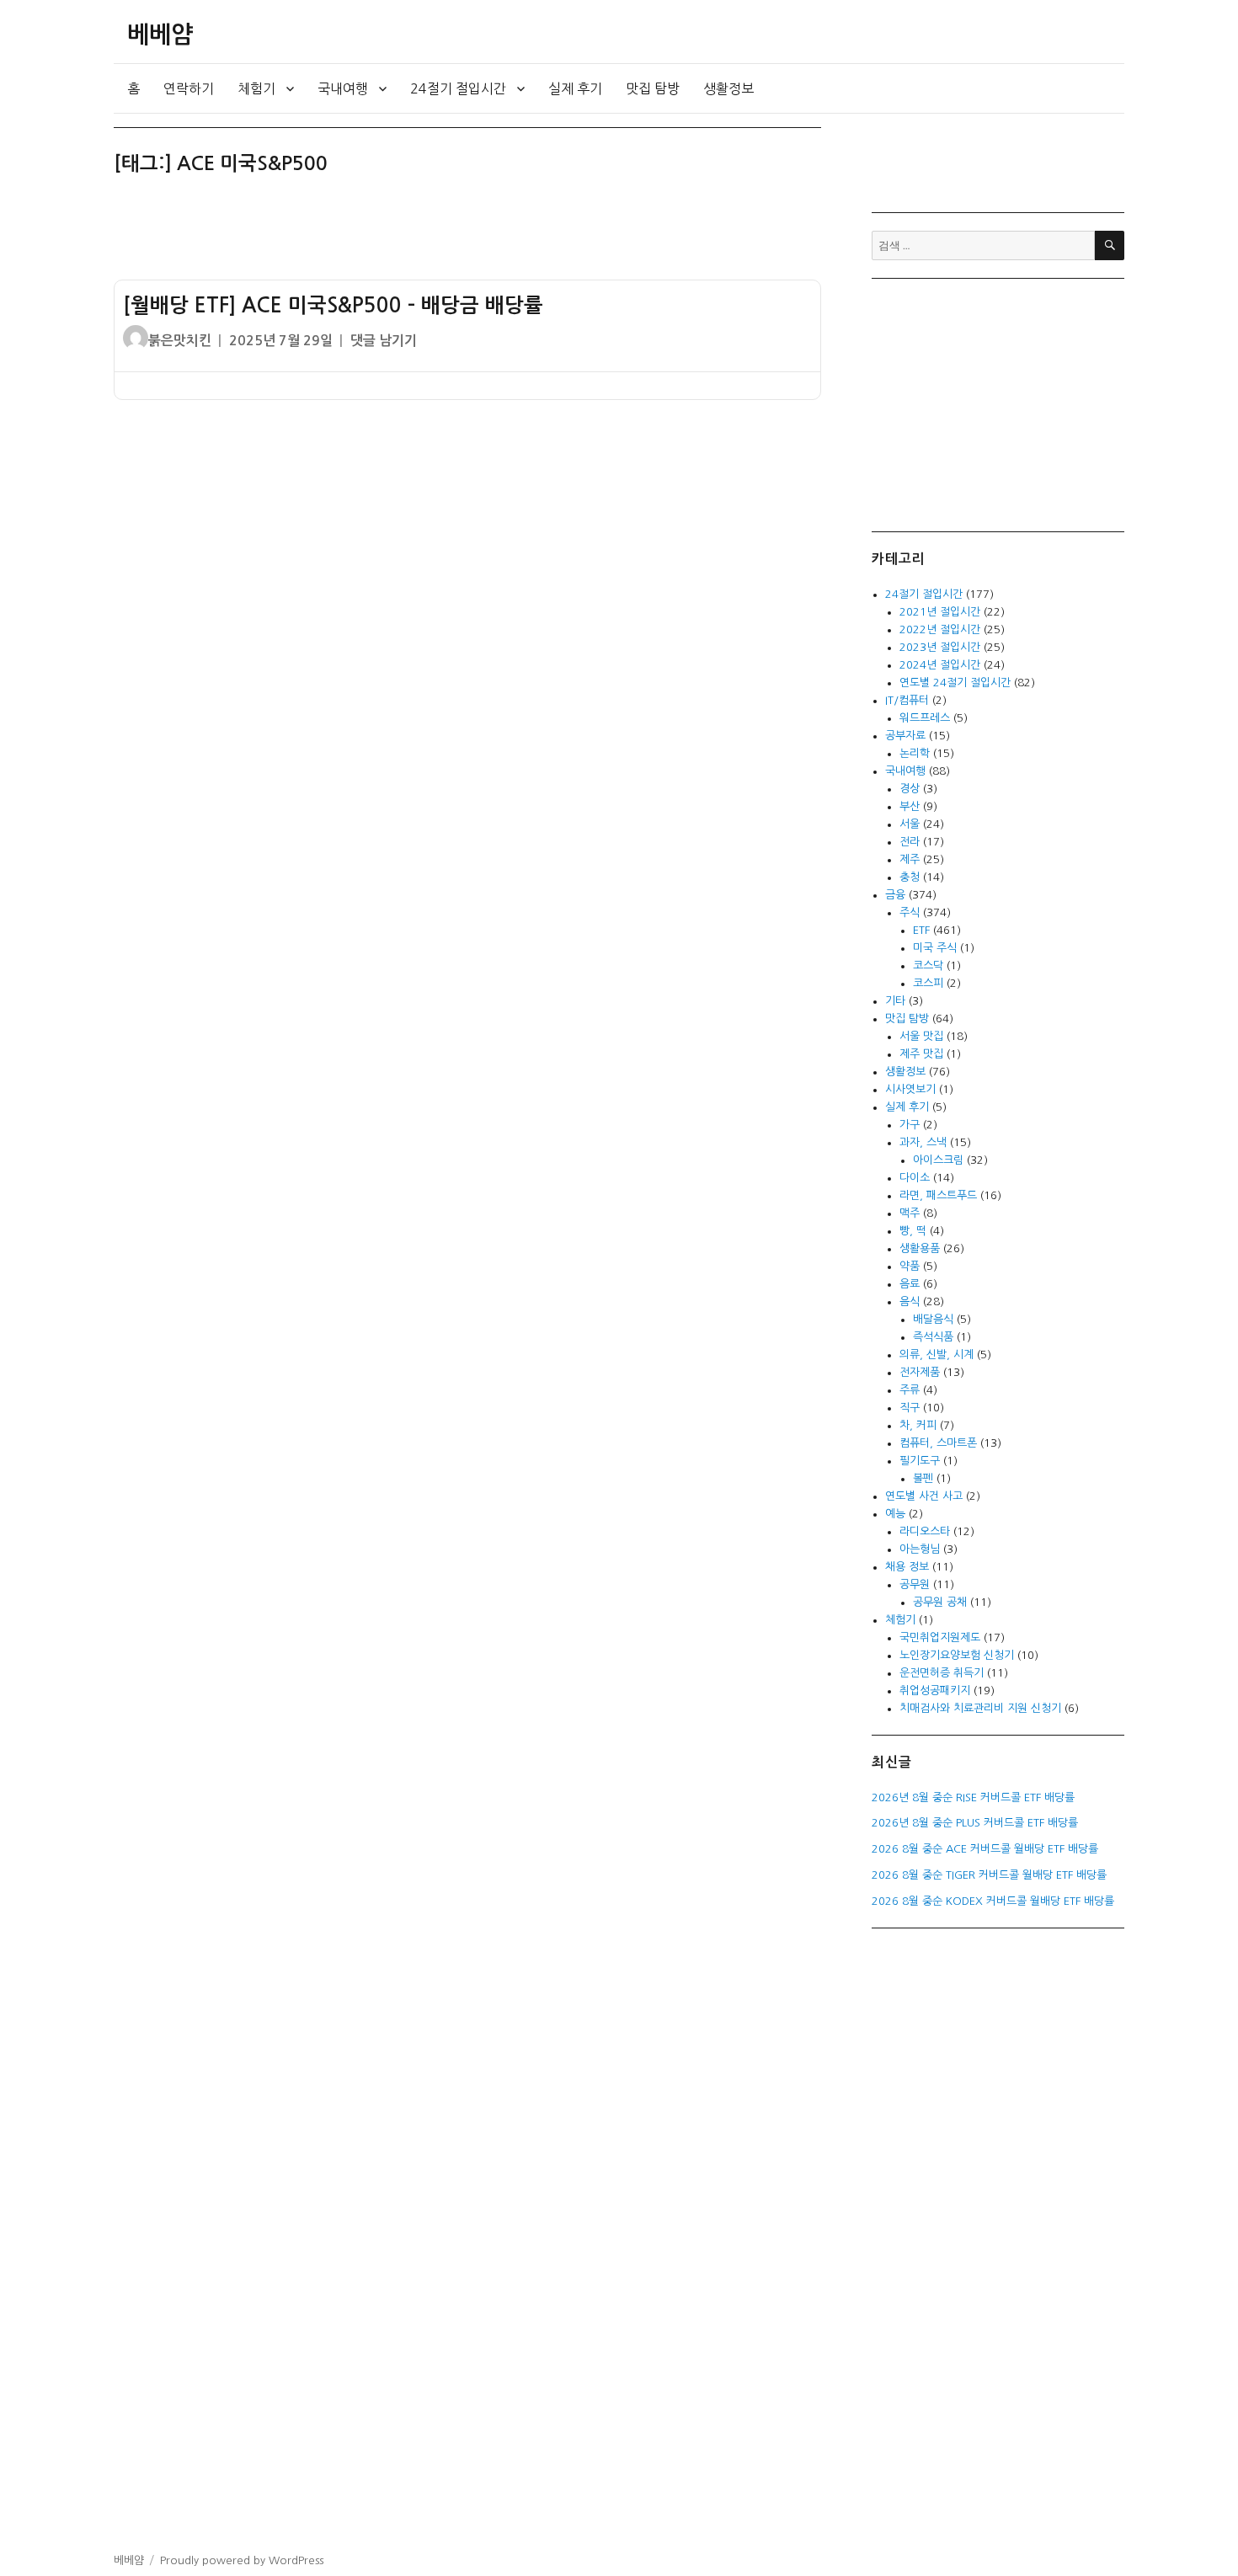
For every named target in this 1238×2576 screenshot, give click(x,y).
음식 (910, 1301)
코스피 (928, 983)
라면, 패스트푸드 (938, 1195)
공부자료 (905, 736)
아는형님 (920, 1549)
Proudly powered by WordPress (242, 2560)
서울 (910, 824)
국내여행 (343, 88)
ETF (921, 930)
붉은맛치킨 (180, 341)
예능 (895, 1514)
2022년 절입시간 (940, 629)
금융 (895, 895)
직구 (910, 1408)
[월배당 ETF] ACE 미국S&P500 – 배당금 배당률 (333, 306)
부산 (910, 806)
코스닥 (928, 965)
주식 (910, 912)
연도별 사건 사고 (924, 1496)
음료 (910, 1284)
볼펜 (923, 1478)
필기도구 (920, 1461)
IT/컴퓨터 (907, 700)
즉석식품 (933, 1337)
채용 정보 (907, 1567)
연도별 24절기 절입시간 (955, 683)
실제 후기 (575, 88)
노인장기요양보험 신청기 (957, 1655)
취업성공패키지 (935, 1691)
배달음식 (933, 1319)
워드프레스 (925, 718)
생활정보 (728, 88)
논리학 (915, 753)
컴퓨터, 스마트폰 (938, 1443)
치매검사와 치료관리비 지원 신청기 (980, 1708)
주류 (910, 1390)
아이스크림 (938, 1160)
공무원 (915, 1584)
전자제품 (920, 1372)
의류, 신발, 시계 (937, 1355)
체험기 (256, 88)
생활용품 (920, 1248)
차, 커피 (918, 1425)
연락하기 (189, 88)
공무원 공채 (940, 1602)
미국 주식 (935, 948)
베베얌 (160, 35)
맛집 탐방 (653, 88)
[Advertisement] (471, 235)
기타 (895, 1001)
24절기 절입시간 (458, 88)
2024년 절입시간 (940, 665)
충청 (910, 877)
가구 (910, 1125)
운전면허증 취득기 (942, 1673)
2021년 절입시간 (940, 612)
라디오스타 (925, 1531)
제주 (910, 859)
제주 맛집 (921, 1054)
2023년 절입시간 (940, 647)
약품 (910, 1266)
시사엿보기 (910, 1089)
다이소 (915, 1178)
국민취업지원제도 (940, 1637)
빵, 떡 (913, 1231)
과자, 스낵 (923, 1142)
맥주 (910, 1213)
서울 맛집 (921, 1036)
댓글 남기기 (384, 341)
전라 (910, 842)
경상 (910, 789)
